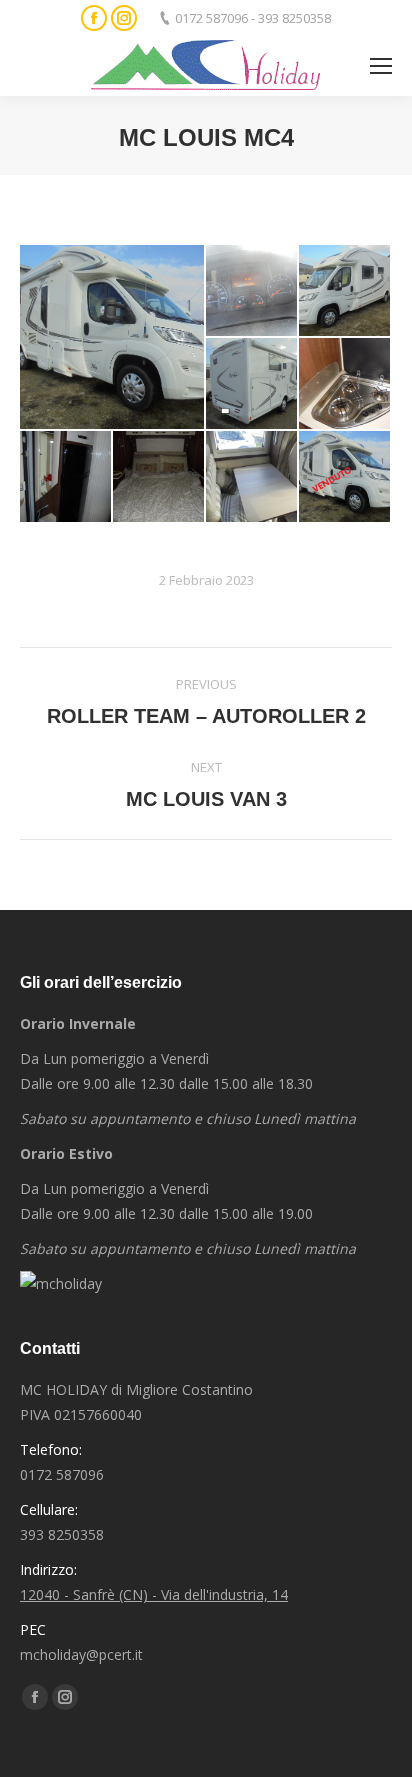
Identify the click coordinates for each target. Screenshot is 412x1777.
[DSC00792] (159, 477)
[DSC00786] (113, 337)
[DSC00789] (252, 384)
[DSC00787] (252, 291)
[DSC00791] (66, 477)
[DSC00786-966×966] (345, 477)
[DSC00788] (345, 291)
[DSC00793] (252, 477)
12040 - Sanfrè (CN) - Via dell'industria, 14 (154, 1594)
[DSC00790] (345, 384)
